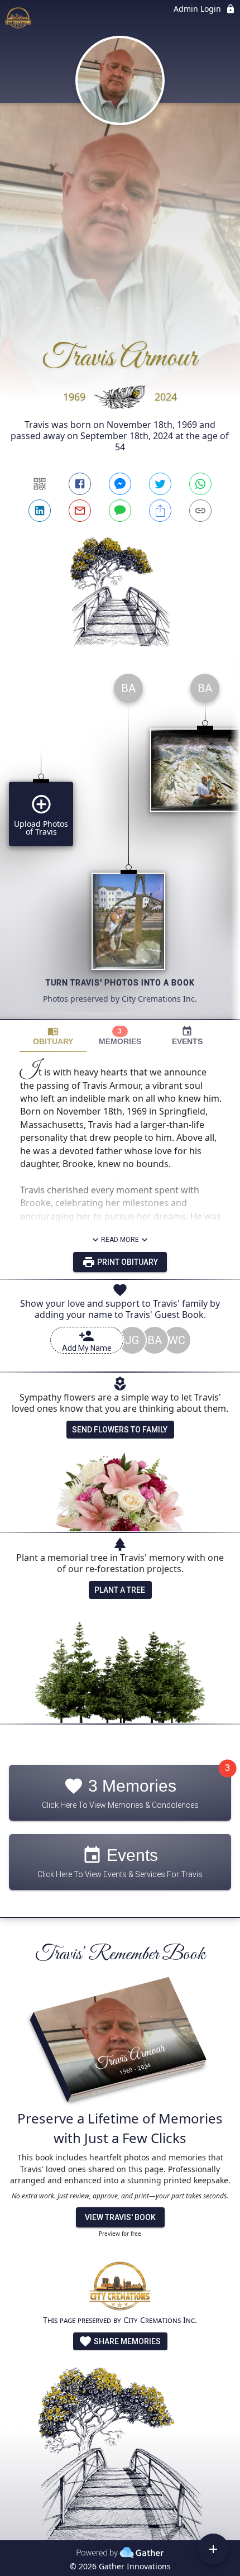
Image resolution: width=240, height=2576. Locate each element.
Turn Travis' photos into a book (120, 983)
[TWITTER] (160, 484)
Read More (120, 1240)
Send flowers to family (120, 1430)
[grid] (120, 842)
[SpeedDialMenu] (213, 2549)
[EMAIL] (80, 511)
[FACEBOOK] (80, 484)
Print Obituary (127, 1262)
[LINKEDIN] (40, 511)
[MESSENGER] (120, 484)
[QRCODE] (40, 484)
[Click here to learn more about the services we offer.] (120, 2287)
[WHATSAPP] (200, 484)
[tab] (53, 1036)
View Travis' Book (120, 2217)
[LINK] (200, 511)
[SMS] (120, 511)
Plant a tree (120, 1590)
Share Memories (126, 2341)
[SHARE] (160, 511)
